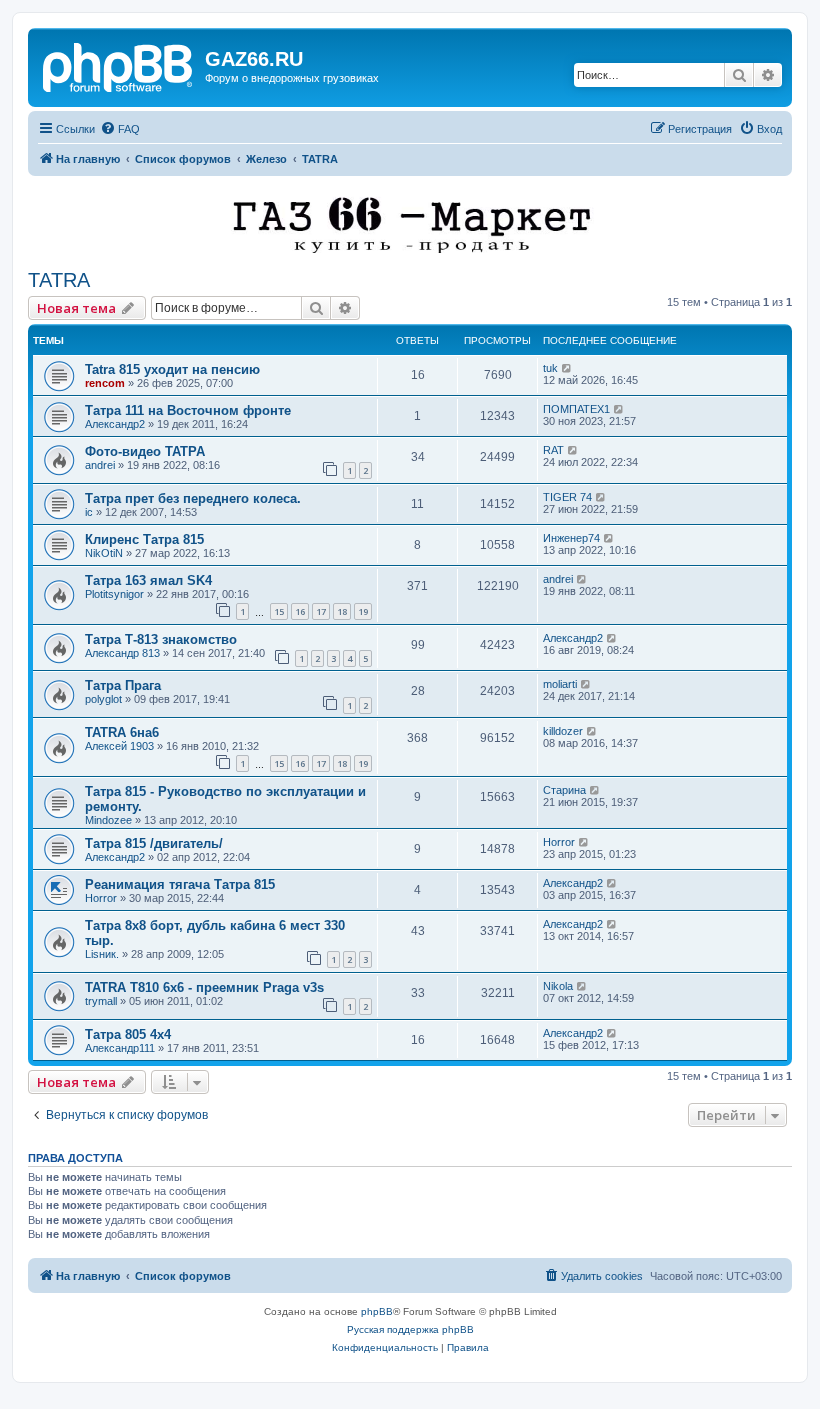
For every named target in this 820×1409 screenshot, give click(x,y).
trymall (101, 1001)
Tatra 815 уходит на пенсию (172, 369)
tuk (550, 368)
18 (342, 611)
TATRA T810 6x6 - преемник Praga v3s (204, 987)
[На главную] (119, 65)
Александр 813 (122, 653)
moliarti (560, 684)
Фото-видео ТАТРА (145, 451)
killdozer (563, 731)
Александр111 (120, 1048)
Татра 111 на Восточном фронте (188, 410)
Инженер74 (571, 538)
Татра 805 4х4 (128, 1034)
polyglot (103, 699)
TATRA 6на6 (122, 732)
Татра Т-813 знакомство (161, 639)
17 (321, 611)
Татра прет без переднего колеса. (193, 498)
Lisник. (102, 954)
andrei (100, 465)
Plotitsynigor (114, 594)
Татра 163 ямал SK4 (148, 580)
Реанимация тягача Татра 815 (180, 884)
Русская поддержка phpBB (410, 1329)
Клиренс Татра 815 (144, 539)
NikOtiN (104, 553)
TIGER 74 (567, 497)
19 (363, 611)
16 (300, 611)
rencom (105, 383)
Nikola (558, 986)
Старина (564, 790)
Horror (559, 842)
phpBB (377, 1311)
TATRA (59, 280)
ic (89, 512)
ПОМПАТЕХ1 (576, 409)
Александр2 (115, 424)
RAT (553, 450)
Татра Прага (123, 685)
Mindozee (108, 820)
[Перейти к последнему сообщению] (567, 368)
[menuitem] (120, 129)
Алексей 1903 (119, 746)
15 (279, 611)
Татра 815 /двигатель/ (154, 843)
